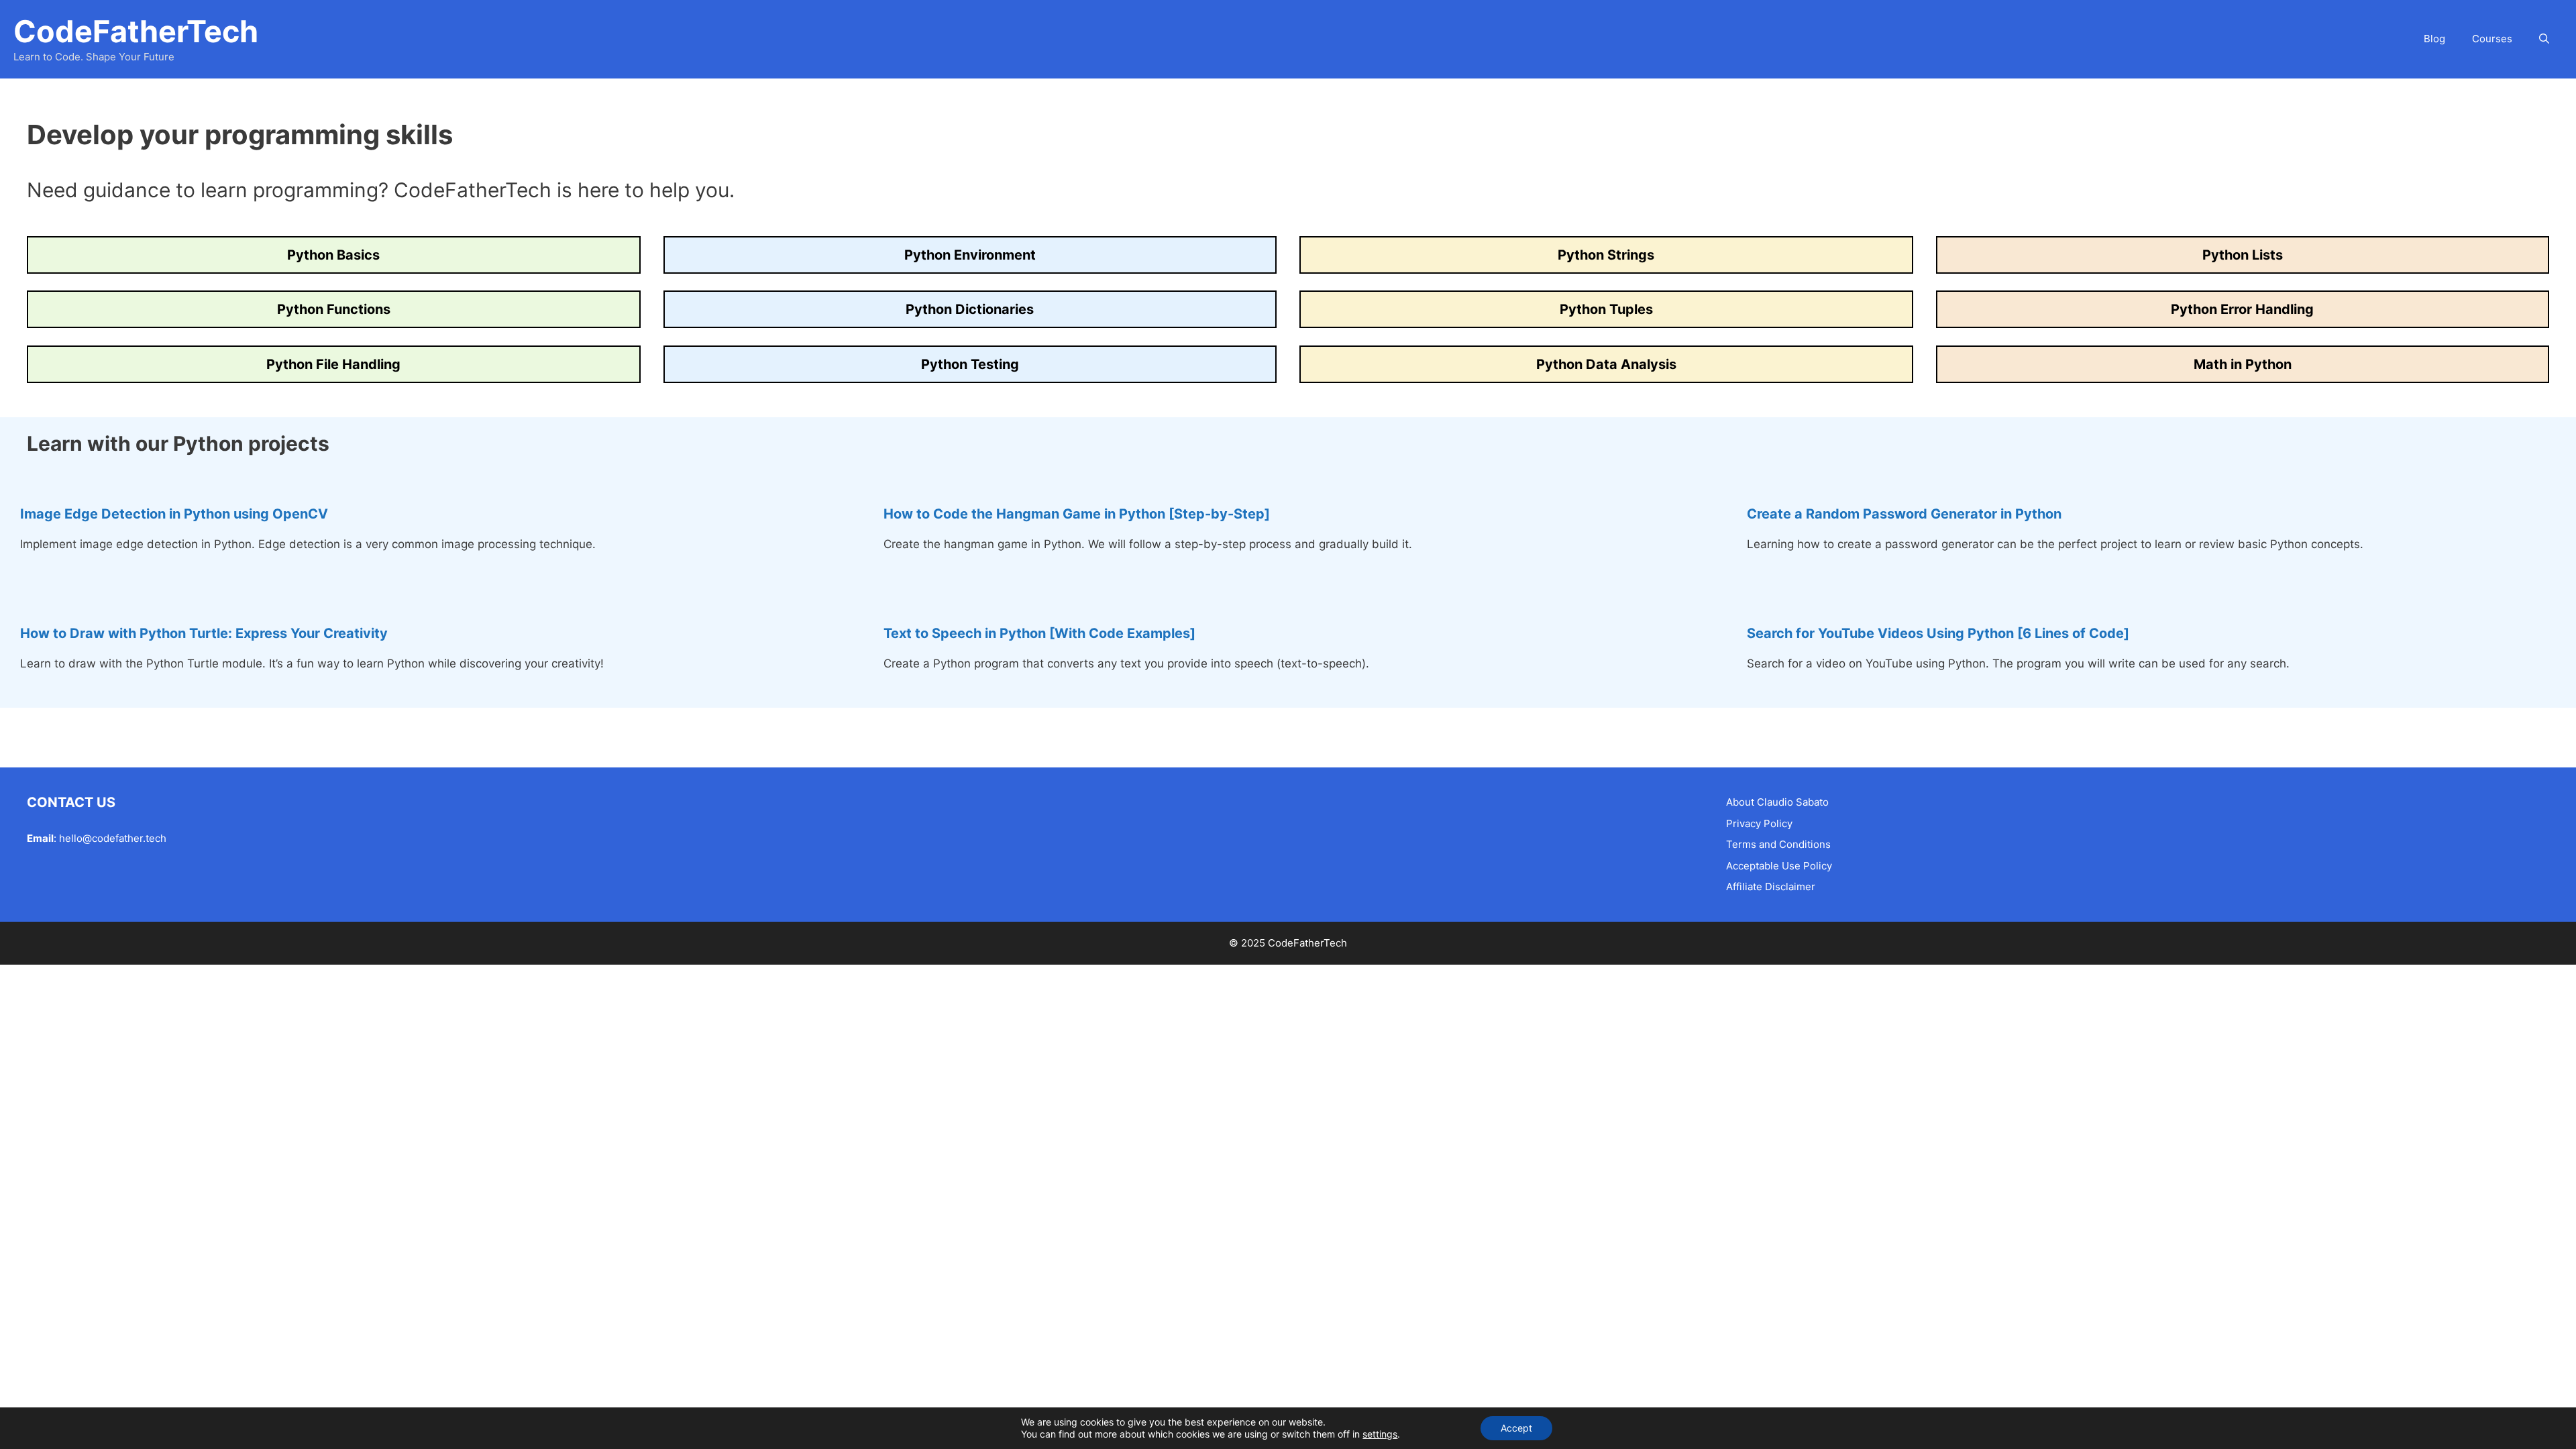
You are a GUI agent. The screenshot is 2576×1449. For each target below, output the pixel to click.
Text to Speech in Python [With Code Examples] (1039, 633)
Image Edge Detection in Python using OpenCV (174, 514)
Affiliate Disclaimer (1771, 887)
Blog (2434, 39)
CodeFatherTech (136, 31)
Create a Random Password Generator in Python (1904, 514)
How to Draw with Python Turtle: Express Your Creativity (204, 633)
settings (1380, 1434)
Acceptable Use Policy (1779, 866)
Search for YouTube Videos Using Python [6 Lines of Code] (1938, 633)
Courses (2492, 39)
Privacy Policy (1759, 823)
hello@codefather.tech (113, 838)
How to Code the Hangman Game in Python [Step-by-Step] (1077, 514)
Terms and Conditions (1778, 844)
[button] (2544, 39)
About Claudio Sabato (1777, 802)
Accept (1516, 1428)
